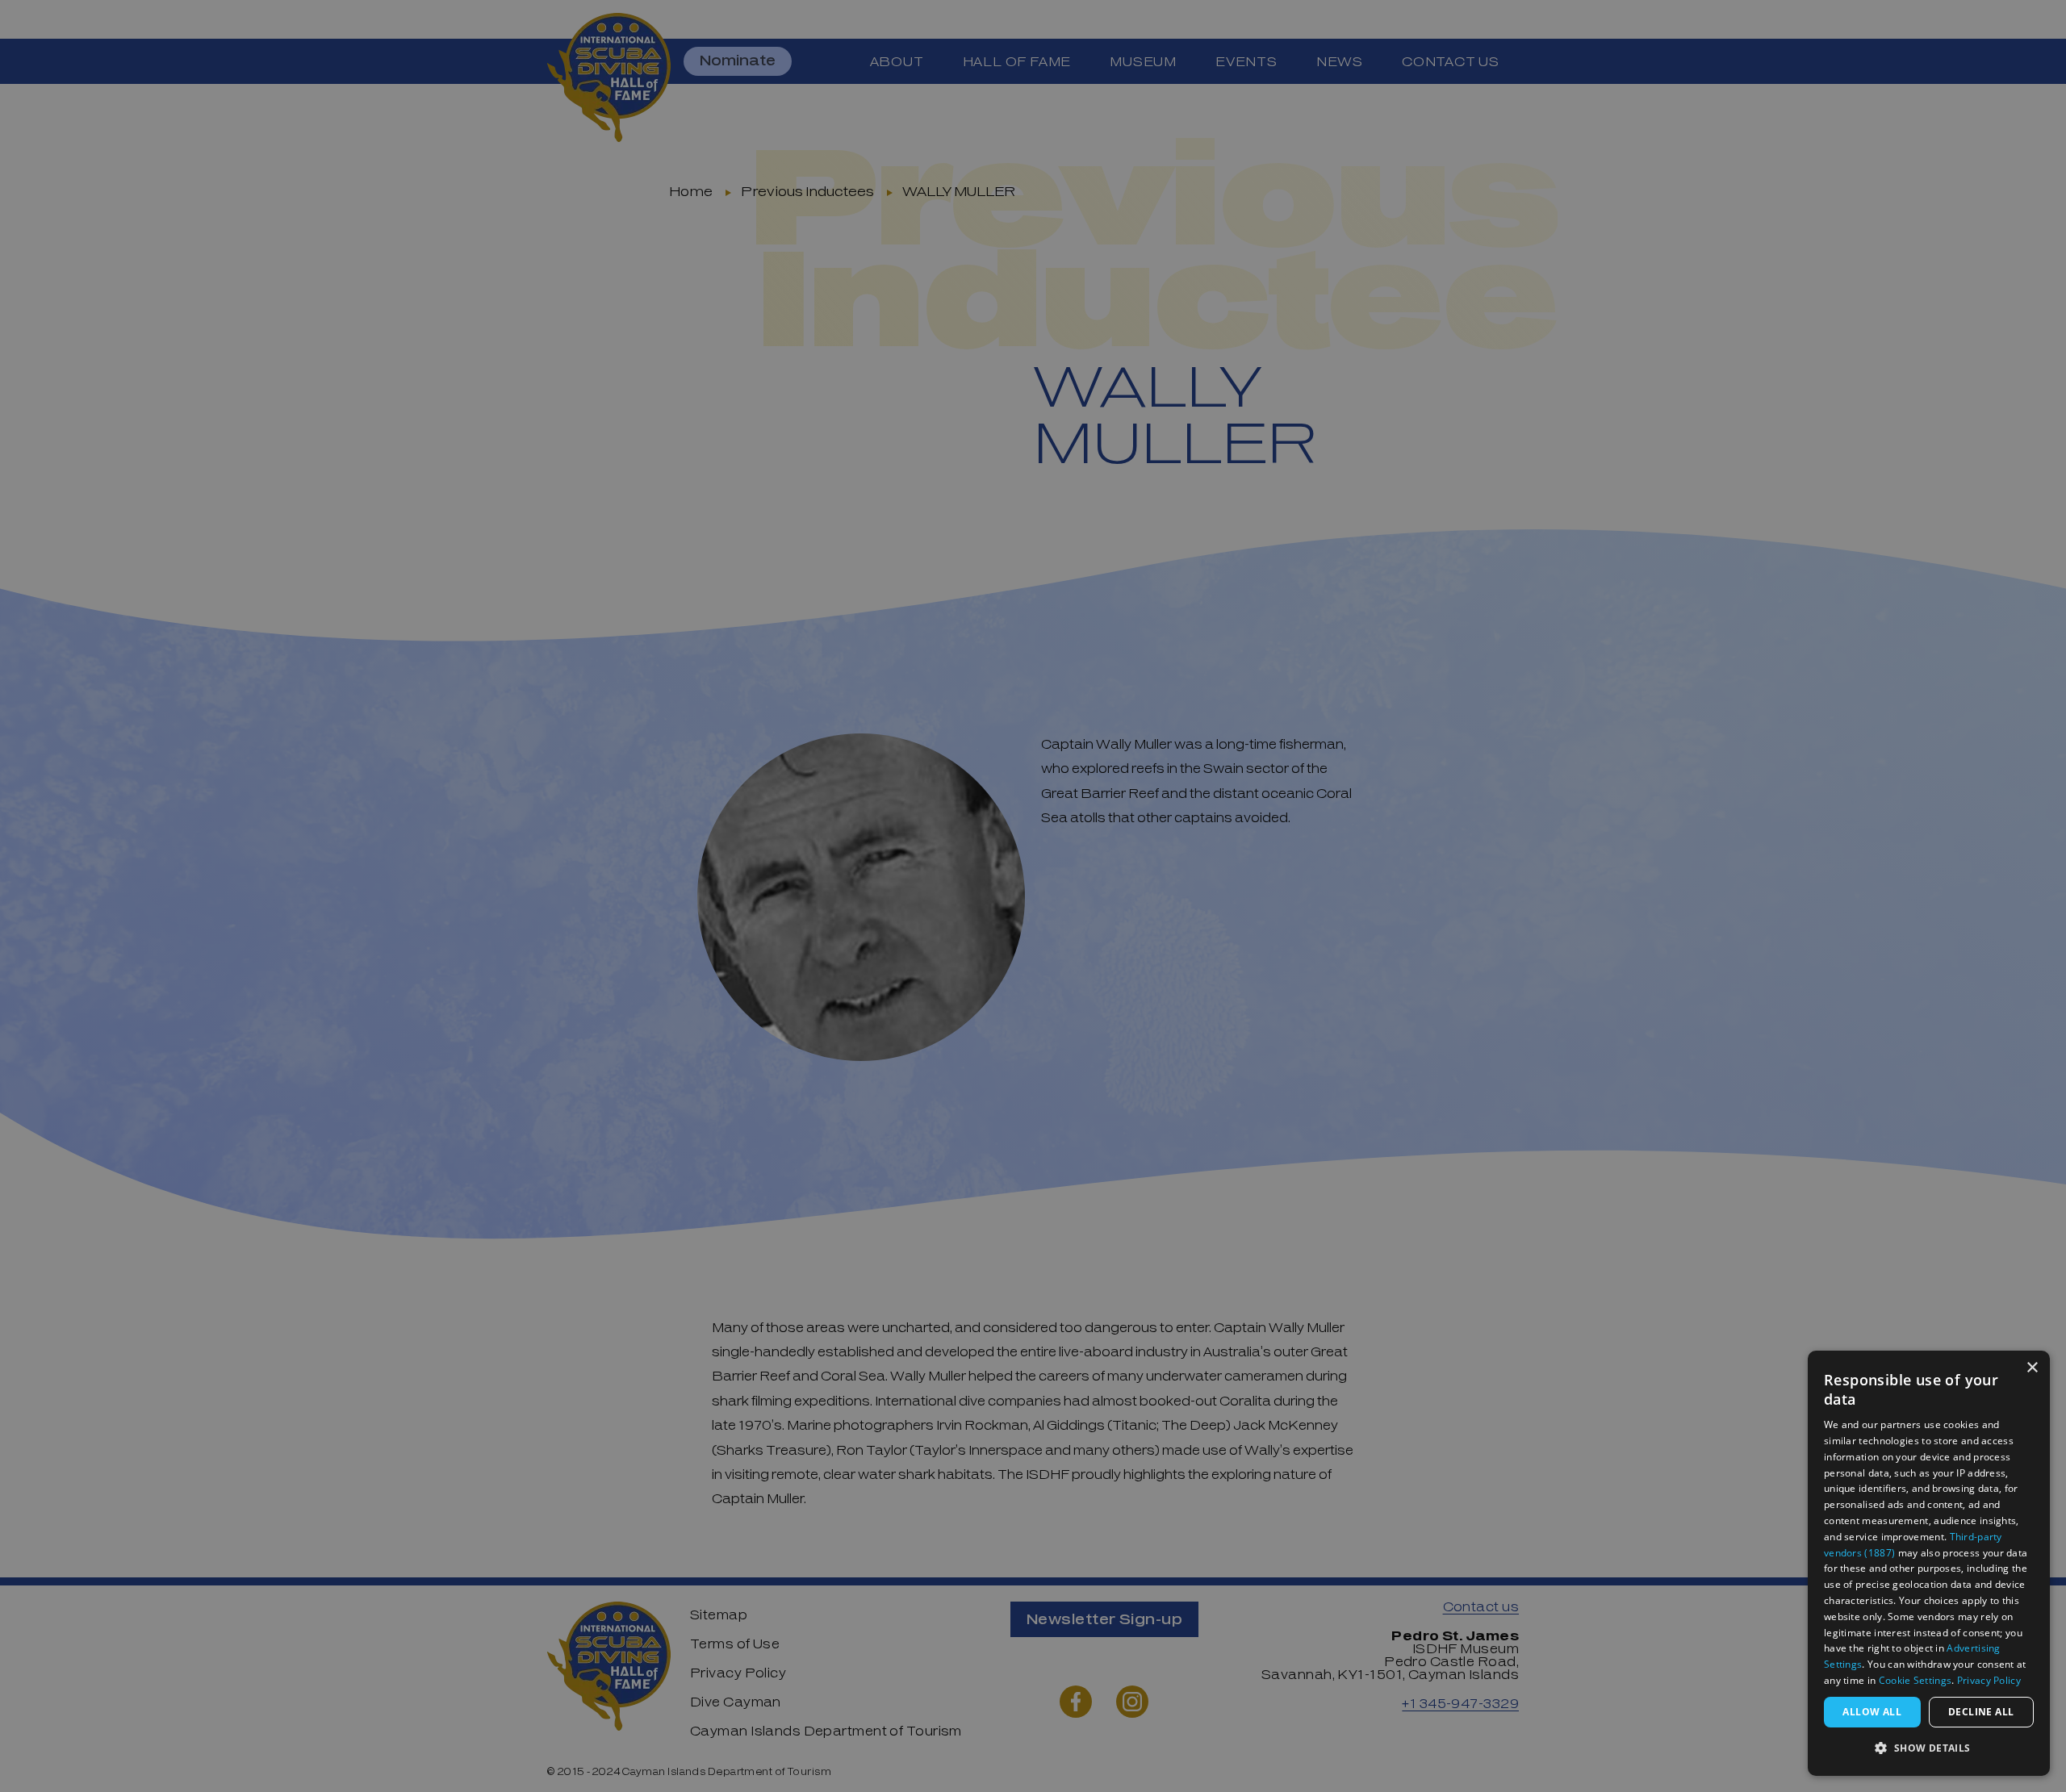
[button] (1929, 1749)
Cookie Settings (1915, 1680)
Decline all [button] (1981, 1712)
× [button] (2032, 1368)
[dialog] (1929, 1563)
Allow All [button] (1872, 1712)
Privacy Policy (1989, 1680)
